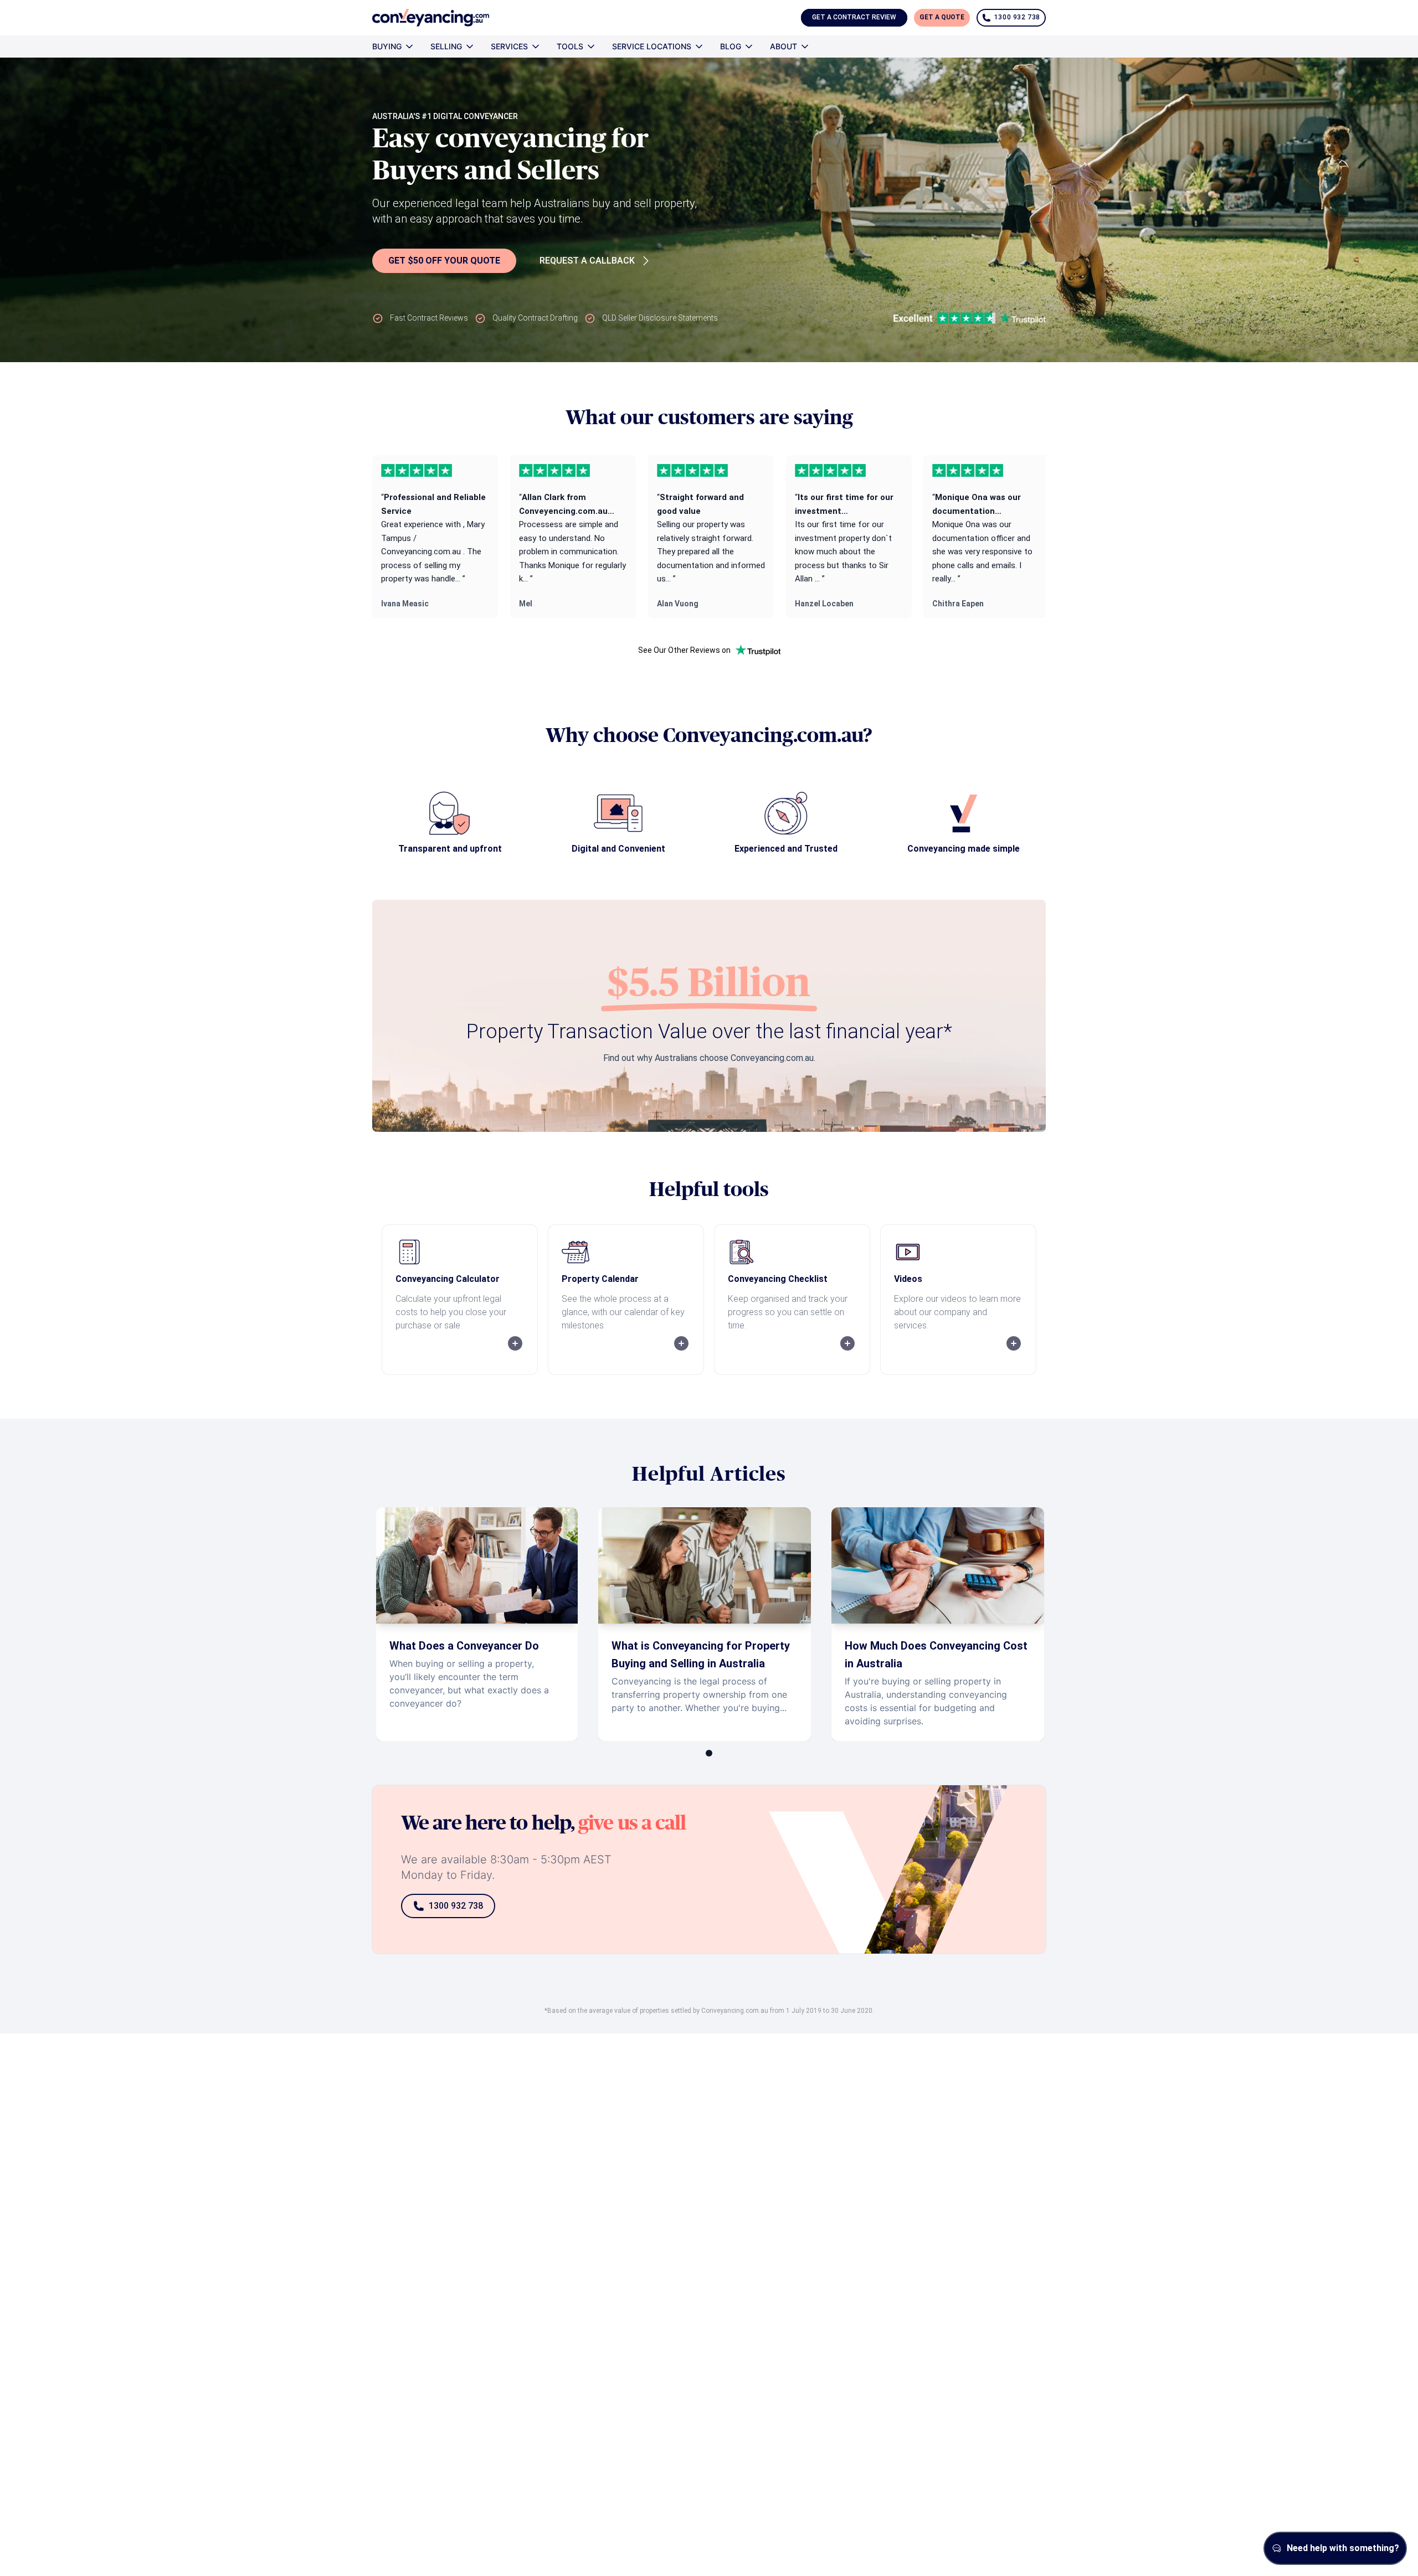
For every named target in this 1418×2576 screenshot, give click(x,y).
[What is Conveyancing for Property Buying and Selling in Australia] (705, 1624)
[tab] (709, 1753)
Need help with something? (1343, 2548)
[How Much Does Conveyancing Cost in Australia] (938, 1624)
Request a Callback (587, 261)
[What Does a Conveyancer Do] (477, 1624)
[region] (709, 537)
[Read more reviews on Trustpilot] (758, 650)
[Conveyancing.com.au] (431, 18)
